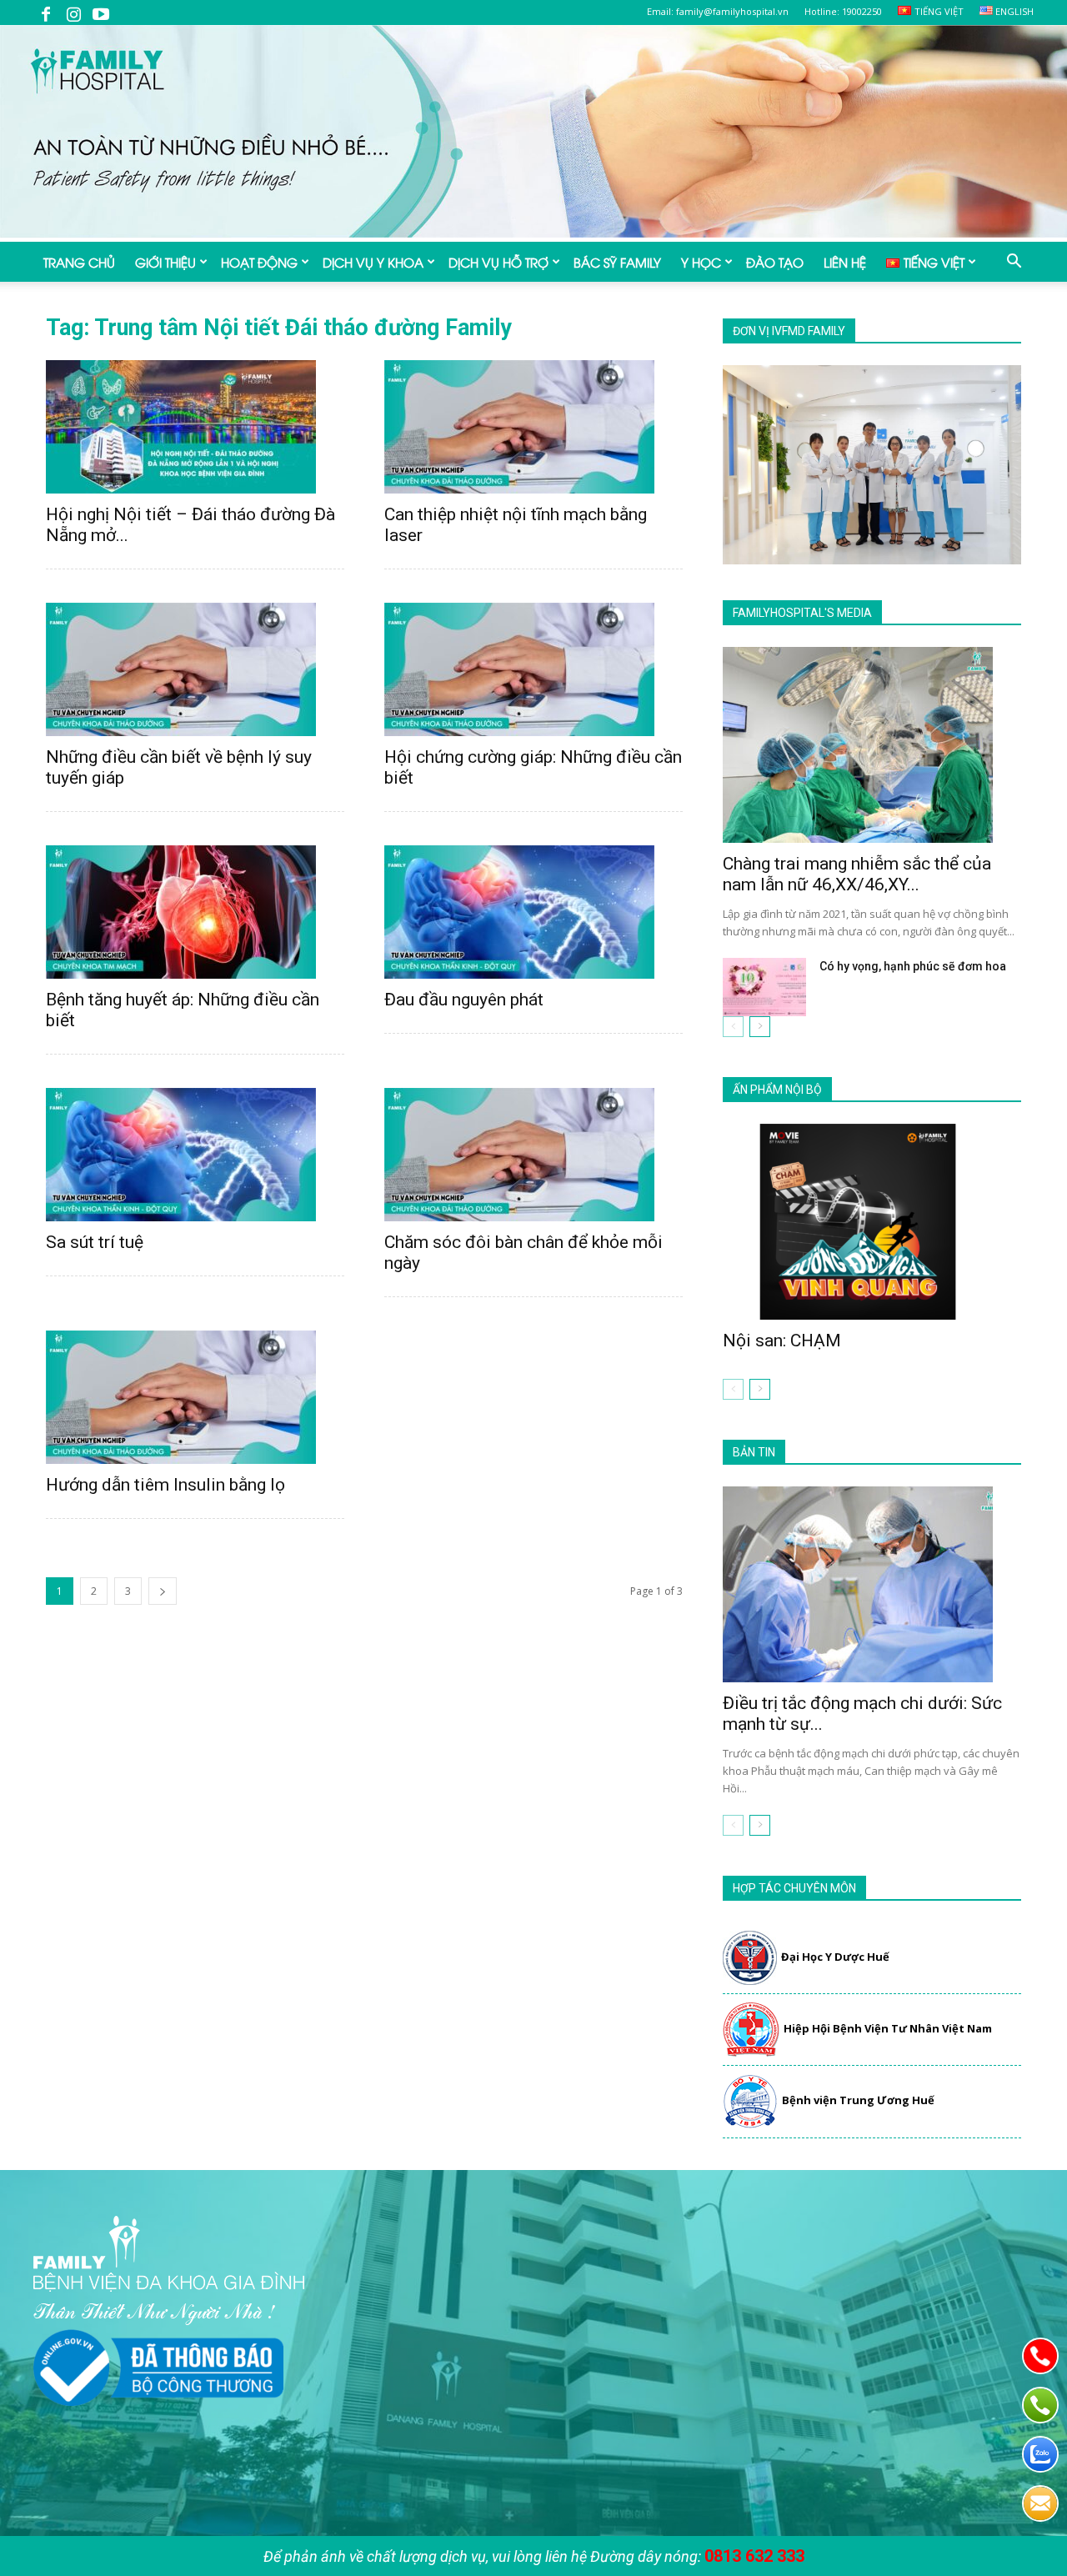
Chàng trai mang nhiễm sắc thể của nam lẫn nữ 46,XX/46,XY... (857, 874)
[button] (1014, 263)
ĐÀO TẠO (775, 262)
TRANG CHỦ (79, 262)
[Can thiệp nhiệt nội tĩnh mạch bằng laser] (533, 427)
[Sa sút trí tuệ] (195, 1155)
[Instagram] (73, 13)
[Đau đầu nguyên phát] (533, 912)
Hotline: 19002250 (843, 11)
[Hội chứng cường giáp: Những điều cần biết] (533, 669)
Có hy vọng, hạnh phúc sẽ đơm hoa (913, 966)
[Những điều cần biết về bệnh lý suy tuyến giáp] (195, 669)
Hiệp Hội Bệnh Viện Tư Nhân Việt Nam (888, 2028)
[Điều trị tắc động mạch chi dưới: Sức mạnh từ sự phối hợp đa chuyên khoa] (872, 1584)
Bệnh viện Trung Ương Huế (858, 2100)
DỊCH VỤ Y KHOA (373, 262)
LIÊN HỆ (845, 262)
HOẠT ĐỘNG (259, 262)
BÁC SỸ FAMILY (617, 262)
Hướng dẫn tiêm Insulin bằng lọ (165, 1485)
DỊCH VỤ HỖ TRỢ (498, 262)
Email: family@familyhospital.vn (718, 11)
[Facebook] (46, 13)
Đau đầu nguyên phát (464, 1000)
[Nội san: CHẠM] (872, 1222)
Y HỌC (701, 262)
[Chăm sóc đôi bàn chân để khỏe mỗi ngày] (533, 1155)
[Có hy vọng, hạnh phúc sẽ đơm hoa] (764, 987)
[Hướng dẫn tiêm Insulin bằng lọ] (195, 1397)
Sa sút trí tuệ (95, 1242)
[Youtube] (101, 13)
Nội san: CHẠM (782, 1341)
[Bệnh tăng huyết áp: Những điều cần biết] (195, 912)
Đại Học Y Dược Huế (835, 1957)
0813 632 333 (754, 2556)
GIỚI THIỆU (165, 262)
